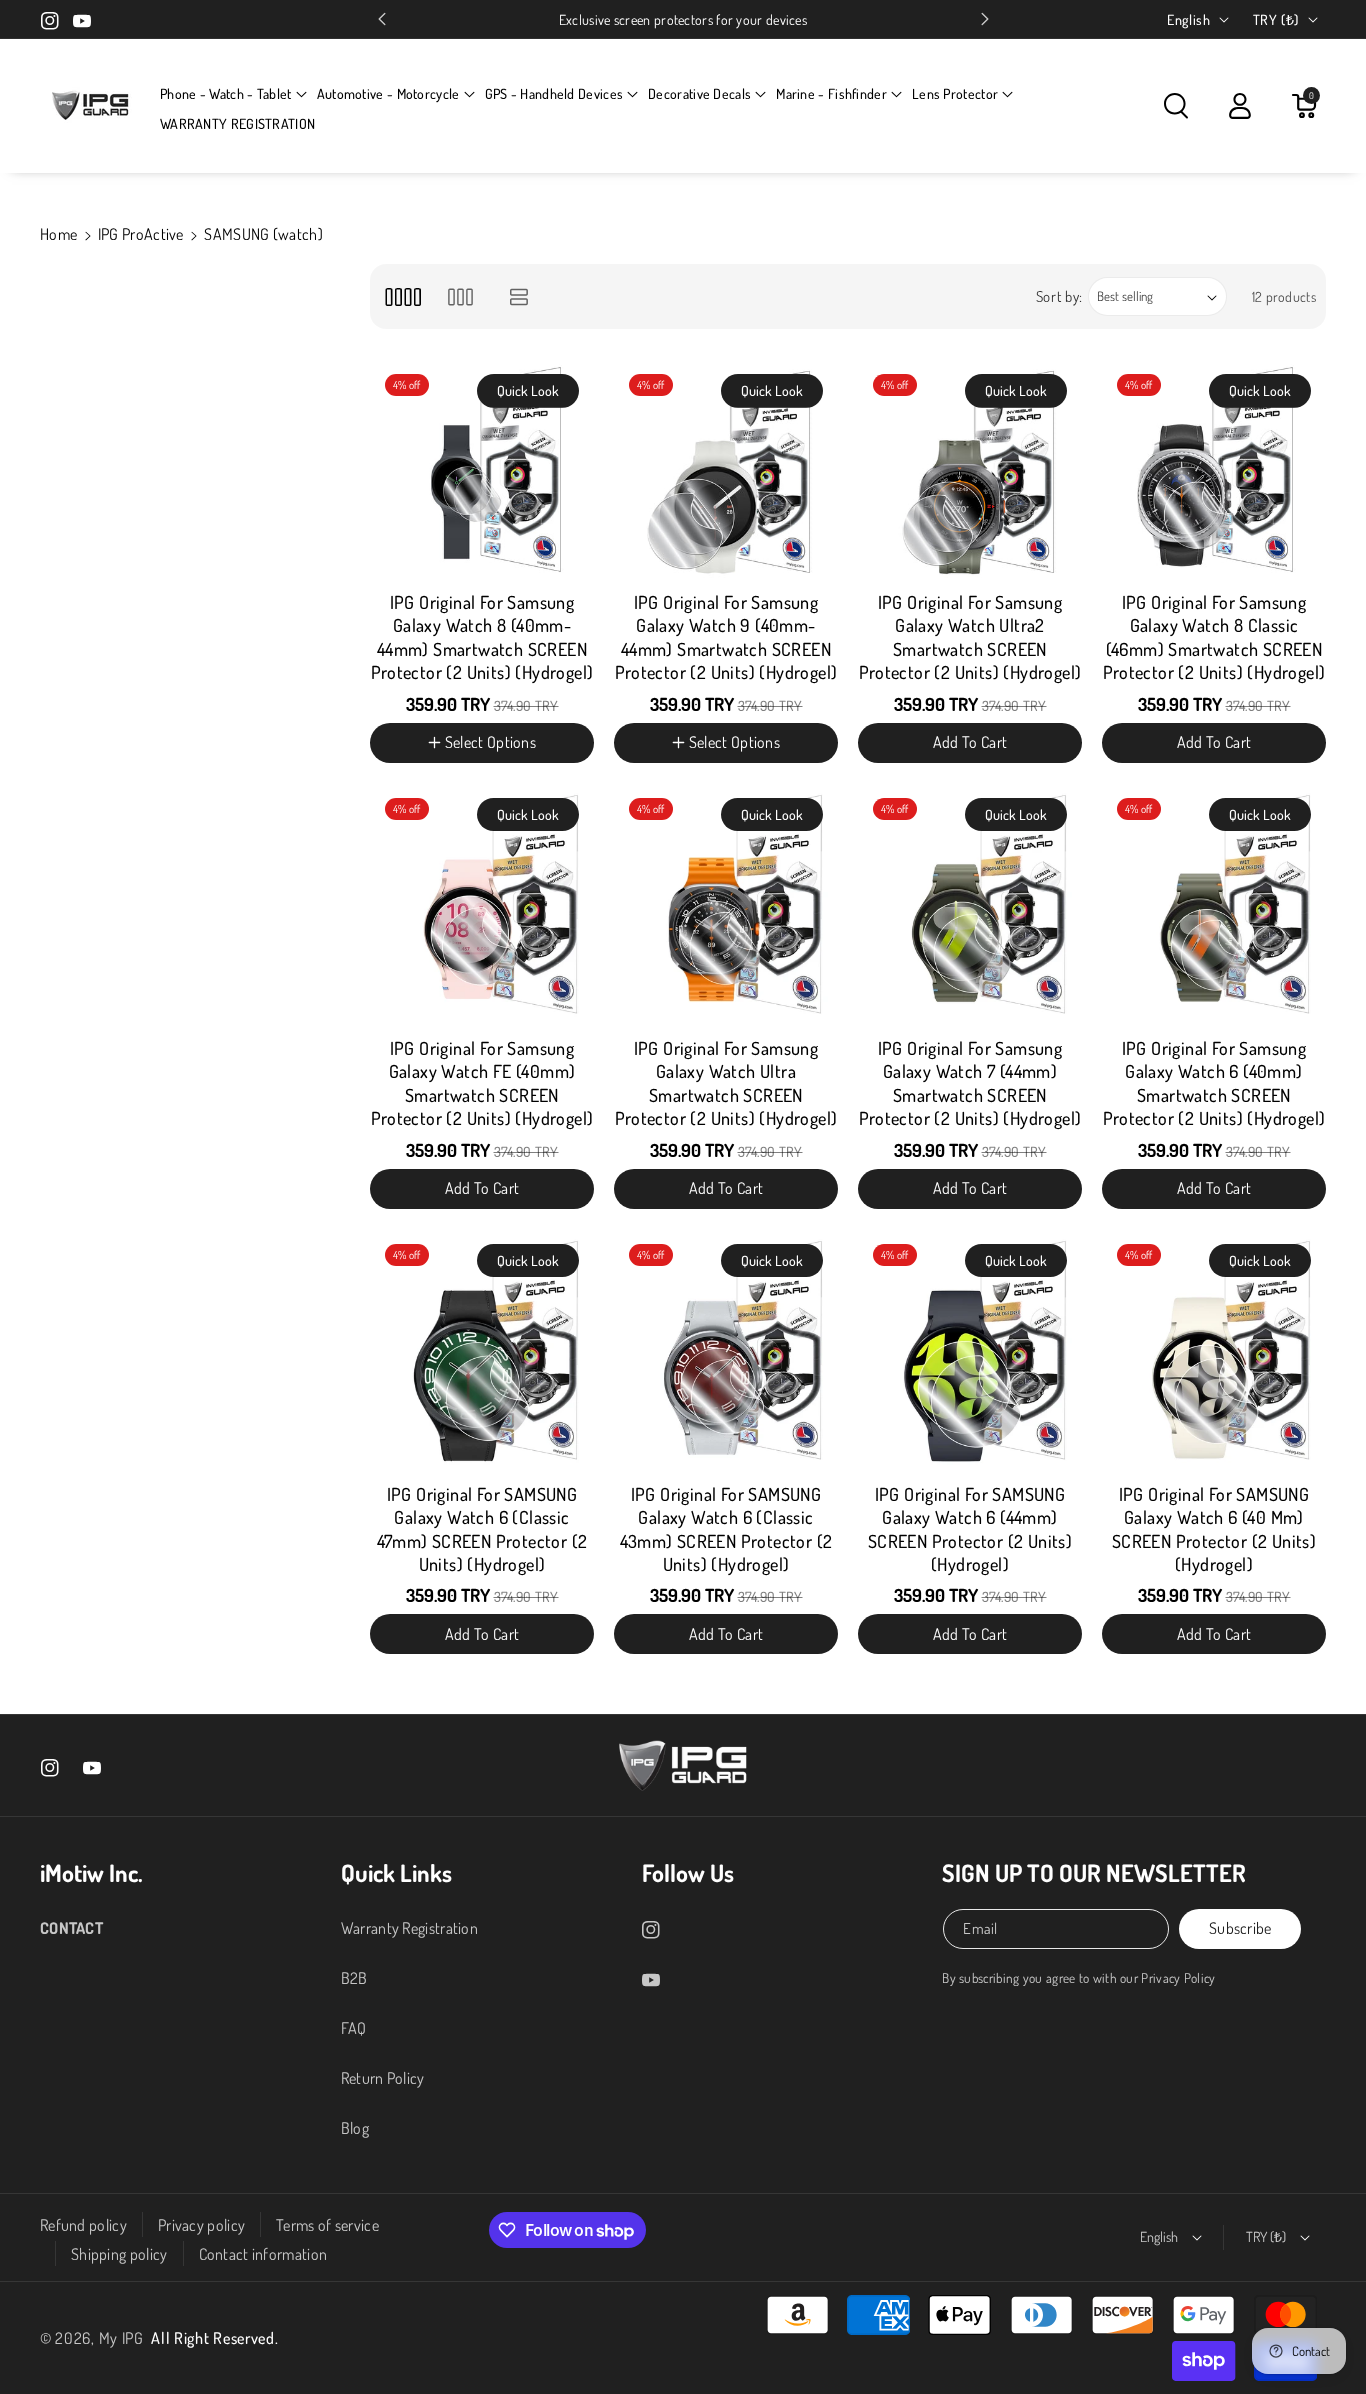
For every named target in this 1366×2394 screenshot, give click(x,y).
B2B (354, 1978)
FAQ (354, 2028)
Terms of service (327, 2225)
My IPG (121, 2338)
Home (58, 234)
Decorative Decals (699, 93)
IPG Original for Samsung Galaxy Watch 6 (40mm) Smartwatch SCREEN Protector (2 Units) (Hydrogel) (1214, 1083)
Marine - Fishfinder (831, 93)
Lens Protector (955, 93)
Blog (355, 2128)
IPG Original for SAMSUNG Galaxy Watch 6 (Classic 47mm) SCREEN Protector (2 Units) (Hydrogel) (482, 1529)
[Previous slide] (382, 19)
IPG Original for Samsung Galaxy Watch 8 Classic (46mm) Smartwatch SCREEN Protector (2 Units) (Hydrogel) (1214, 637)
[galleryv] (460, 296)
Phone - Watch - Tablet (226, 93)
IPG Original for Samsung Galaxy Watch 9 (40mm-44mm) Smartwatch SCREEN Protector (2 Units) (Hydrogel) (726, 637)
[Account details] (1240, 106)
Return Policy (383, 2078)
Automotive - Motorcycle (388, 93)
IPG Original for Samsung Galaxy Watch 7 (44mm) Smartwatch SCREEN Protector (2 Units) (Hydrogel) (970, 1083)
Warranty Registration (409, 1928)
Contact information (263, 2254)
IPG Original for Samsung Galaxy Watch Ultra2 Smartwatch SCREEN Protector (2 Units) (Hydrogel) (970, 637)
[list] (519, 296)
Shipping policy (119, 2254)
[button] (233, 94)
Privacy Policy (1178, 1977)
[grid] (402, 296)
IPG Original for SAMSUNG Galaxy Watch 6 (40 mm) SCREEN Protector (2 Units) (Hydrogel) (1214, 1529)
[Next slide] (985, 19)
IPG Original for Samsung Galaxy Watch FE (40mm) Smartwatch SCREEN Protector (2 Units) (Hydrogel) (482, 1083)
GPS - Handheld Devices (554, 93)
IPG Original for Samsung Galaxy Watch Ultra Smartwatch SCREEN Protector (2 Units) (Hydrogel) (726, 1083)
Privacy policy (201, 2225)
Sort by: (1060, 296)
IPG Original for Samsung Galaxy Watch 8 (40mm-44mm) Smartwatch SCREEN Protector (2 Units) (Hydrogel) (482, 637)
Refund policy (83, 2225)
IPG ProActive (141, 234)
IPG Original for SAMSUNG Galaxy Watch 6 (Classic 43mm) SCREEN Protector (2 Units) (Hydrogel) (726, 1529)
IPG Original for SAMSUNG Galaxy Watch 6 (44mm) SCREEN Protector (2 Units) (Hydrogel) (970, 1529)
